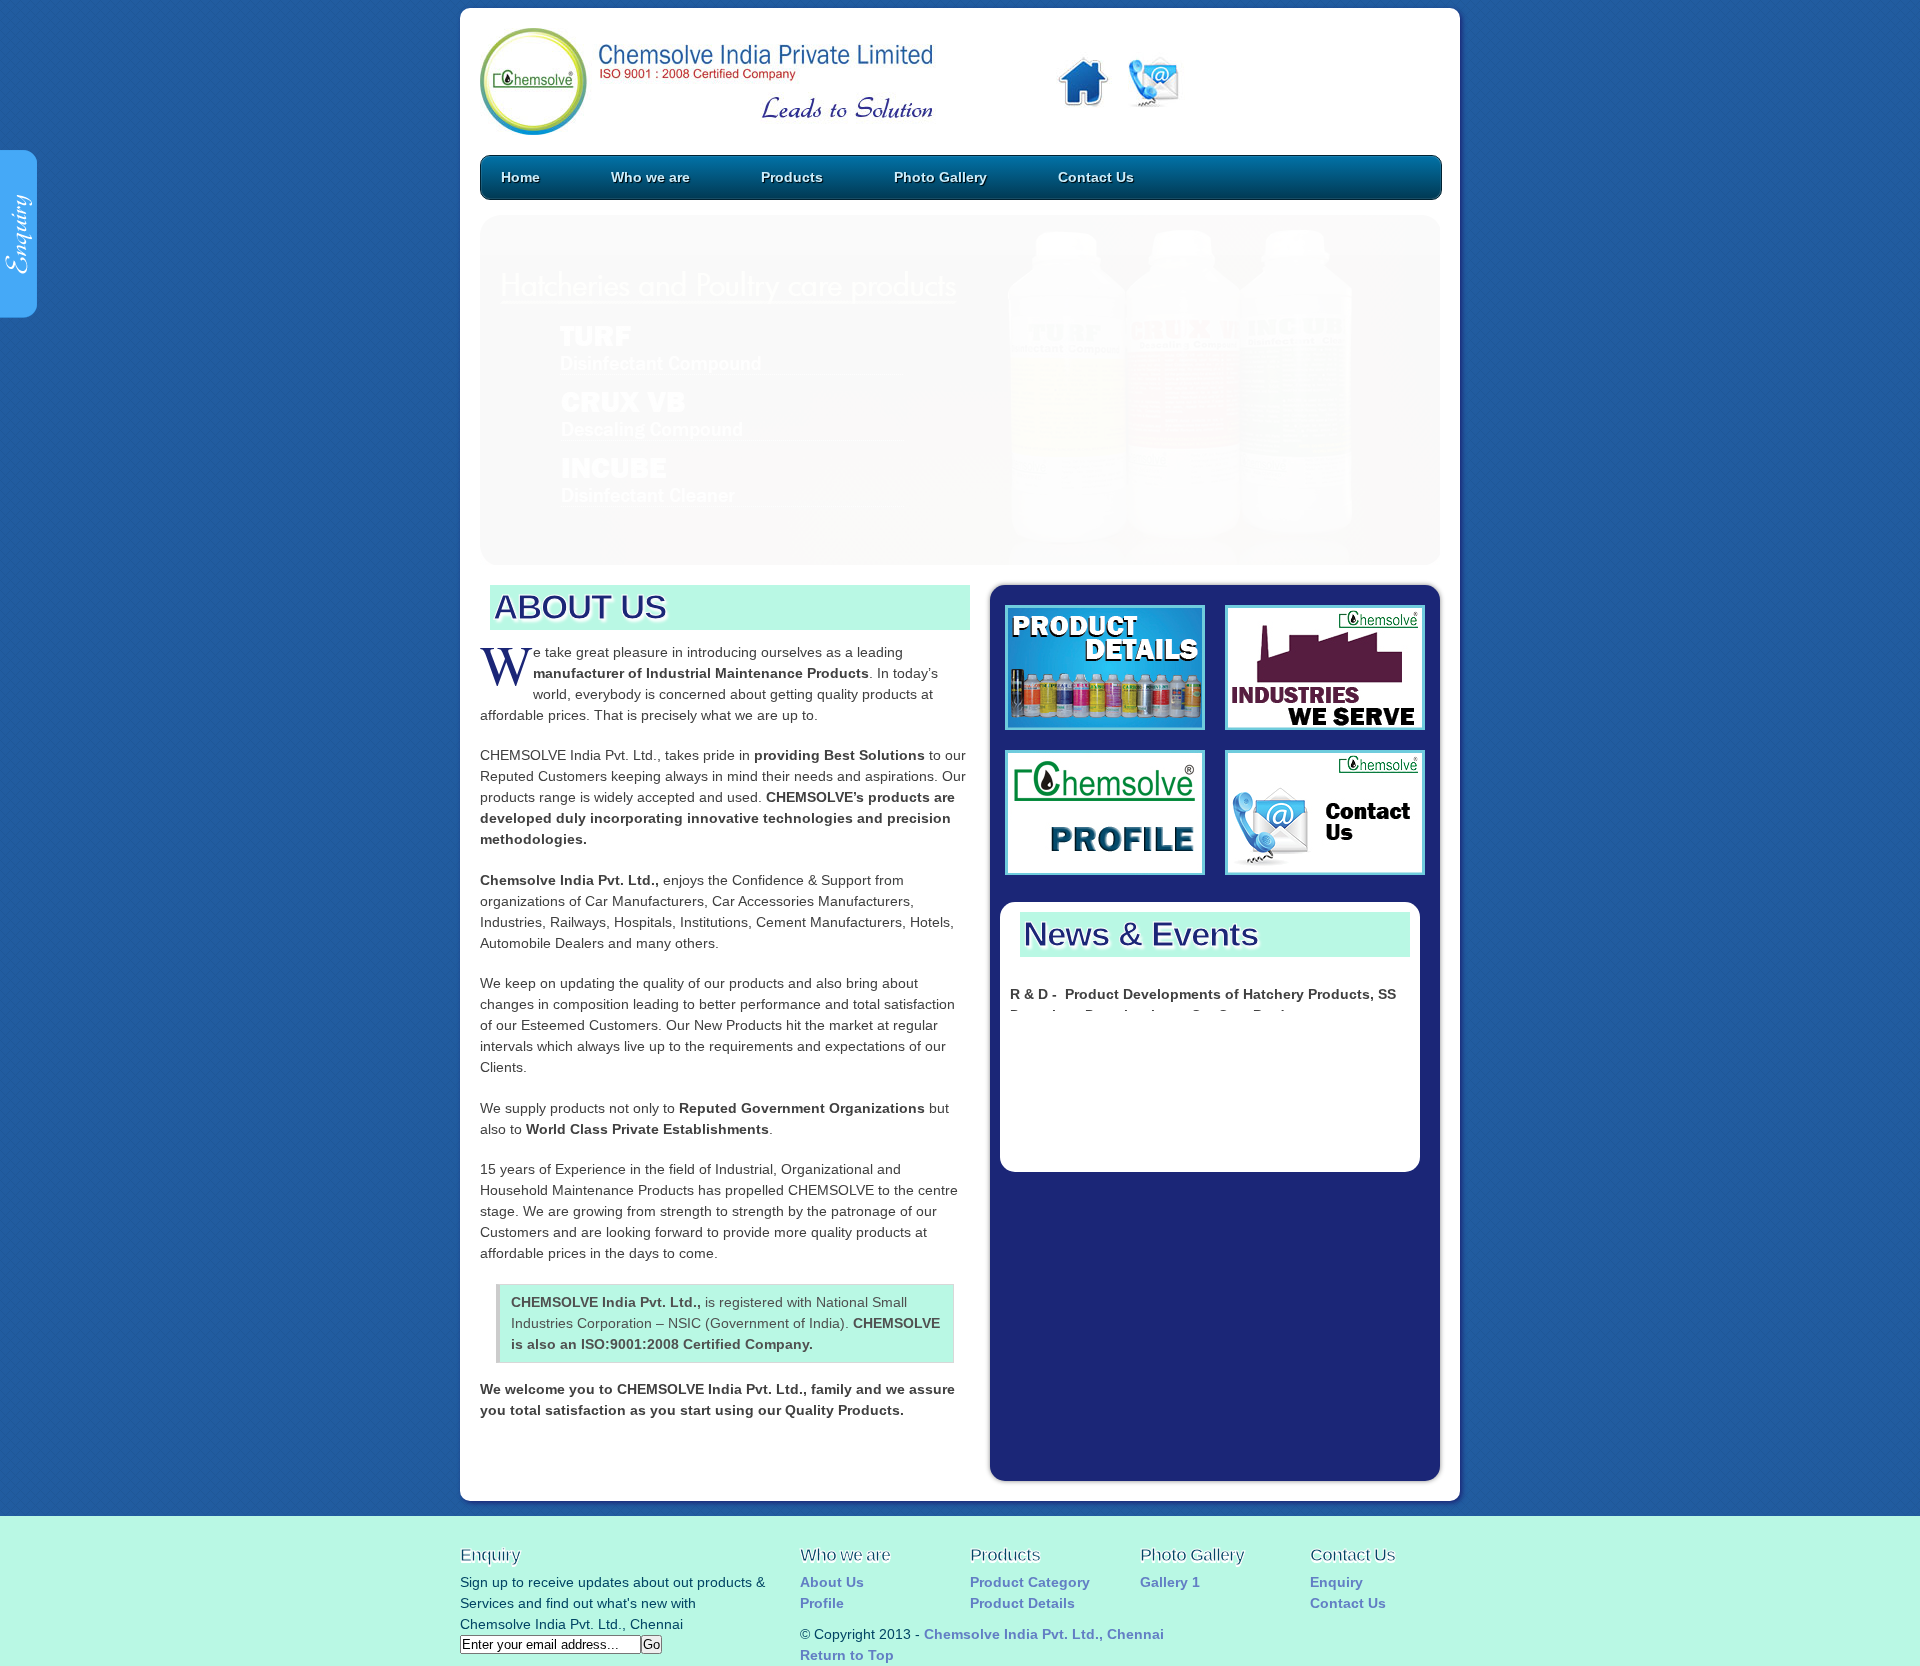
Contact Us (1096, 177)
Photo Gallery (940, 177)
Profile (822, 1603)
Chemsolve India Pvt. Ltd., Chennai (1044, 1634)
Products (792, 177)
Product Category (1030, 1582)
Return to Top (847, 1655)
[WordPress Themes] (1105, 667)
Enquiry (1336, 1582)
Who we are (650, 177)
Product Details (1022, 1603)
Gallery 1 (1170, 1582)
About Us (832, 1582)
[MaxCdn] (1105, 812)
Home (520, 177)
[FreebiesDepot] (1325, 812)
